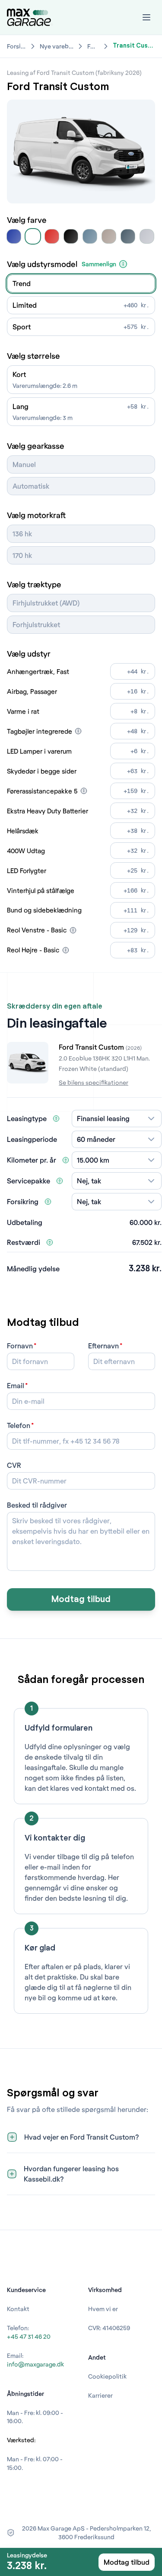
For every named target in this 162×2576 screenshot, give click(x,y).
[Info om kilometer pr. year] (66, 1160)
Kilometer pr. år (32, 1160)
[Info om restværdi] (50, 1242)
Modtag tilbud (81, 1599)
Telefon (19, 1425)
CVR (14, 1465)
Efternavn (103, 1346)
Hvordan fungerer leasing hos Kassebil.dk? (71, 2174)
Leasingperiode (32, 1139)
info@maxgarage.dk (35, 2364)
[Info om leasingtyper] (56, 1119)
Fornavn (20, 1346)
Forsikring (23, 1201)
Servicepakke (29, 1181)
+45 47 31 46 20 (29, 2336)
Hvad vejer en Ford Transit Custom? (82, 2137)
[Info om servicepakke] (60, 1181)
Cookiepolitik (107, 2376)
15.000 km (93, 1160)
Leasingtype (27, 1118)
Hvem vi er (103, 2309)
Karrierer (100, 2395)
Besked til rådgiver (37, 1505)
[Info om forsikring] (48, 1202)
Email (16, 1385)
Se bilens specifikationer (94, 1082)
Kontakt (18, 2309)
